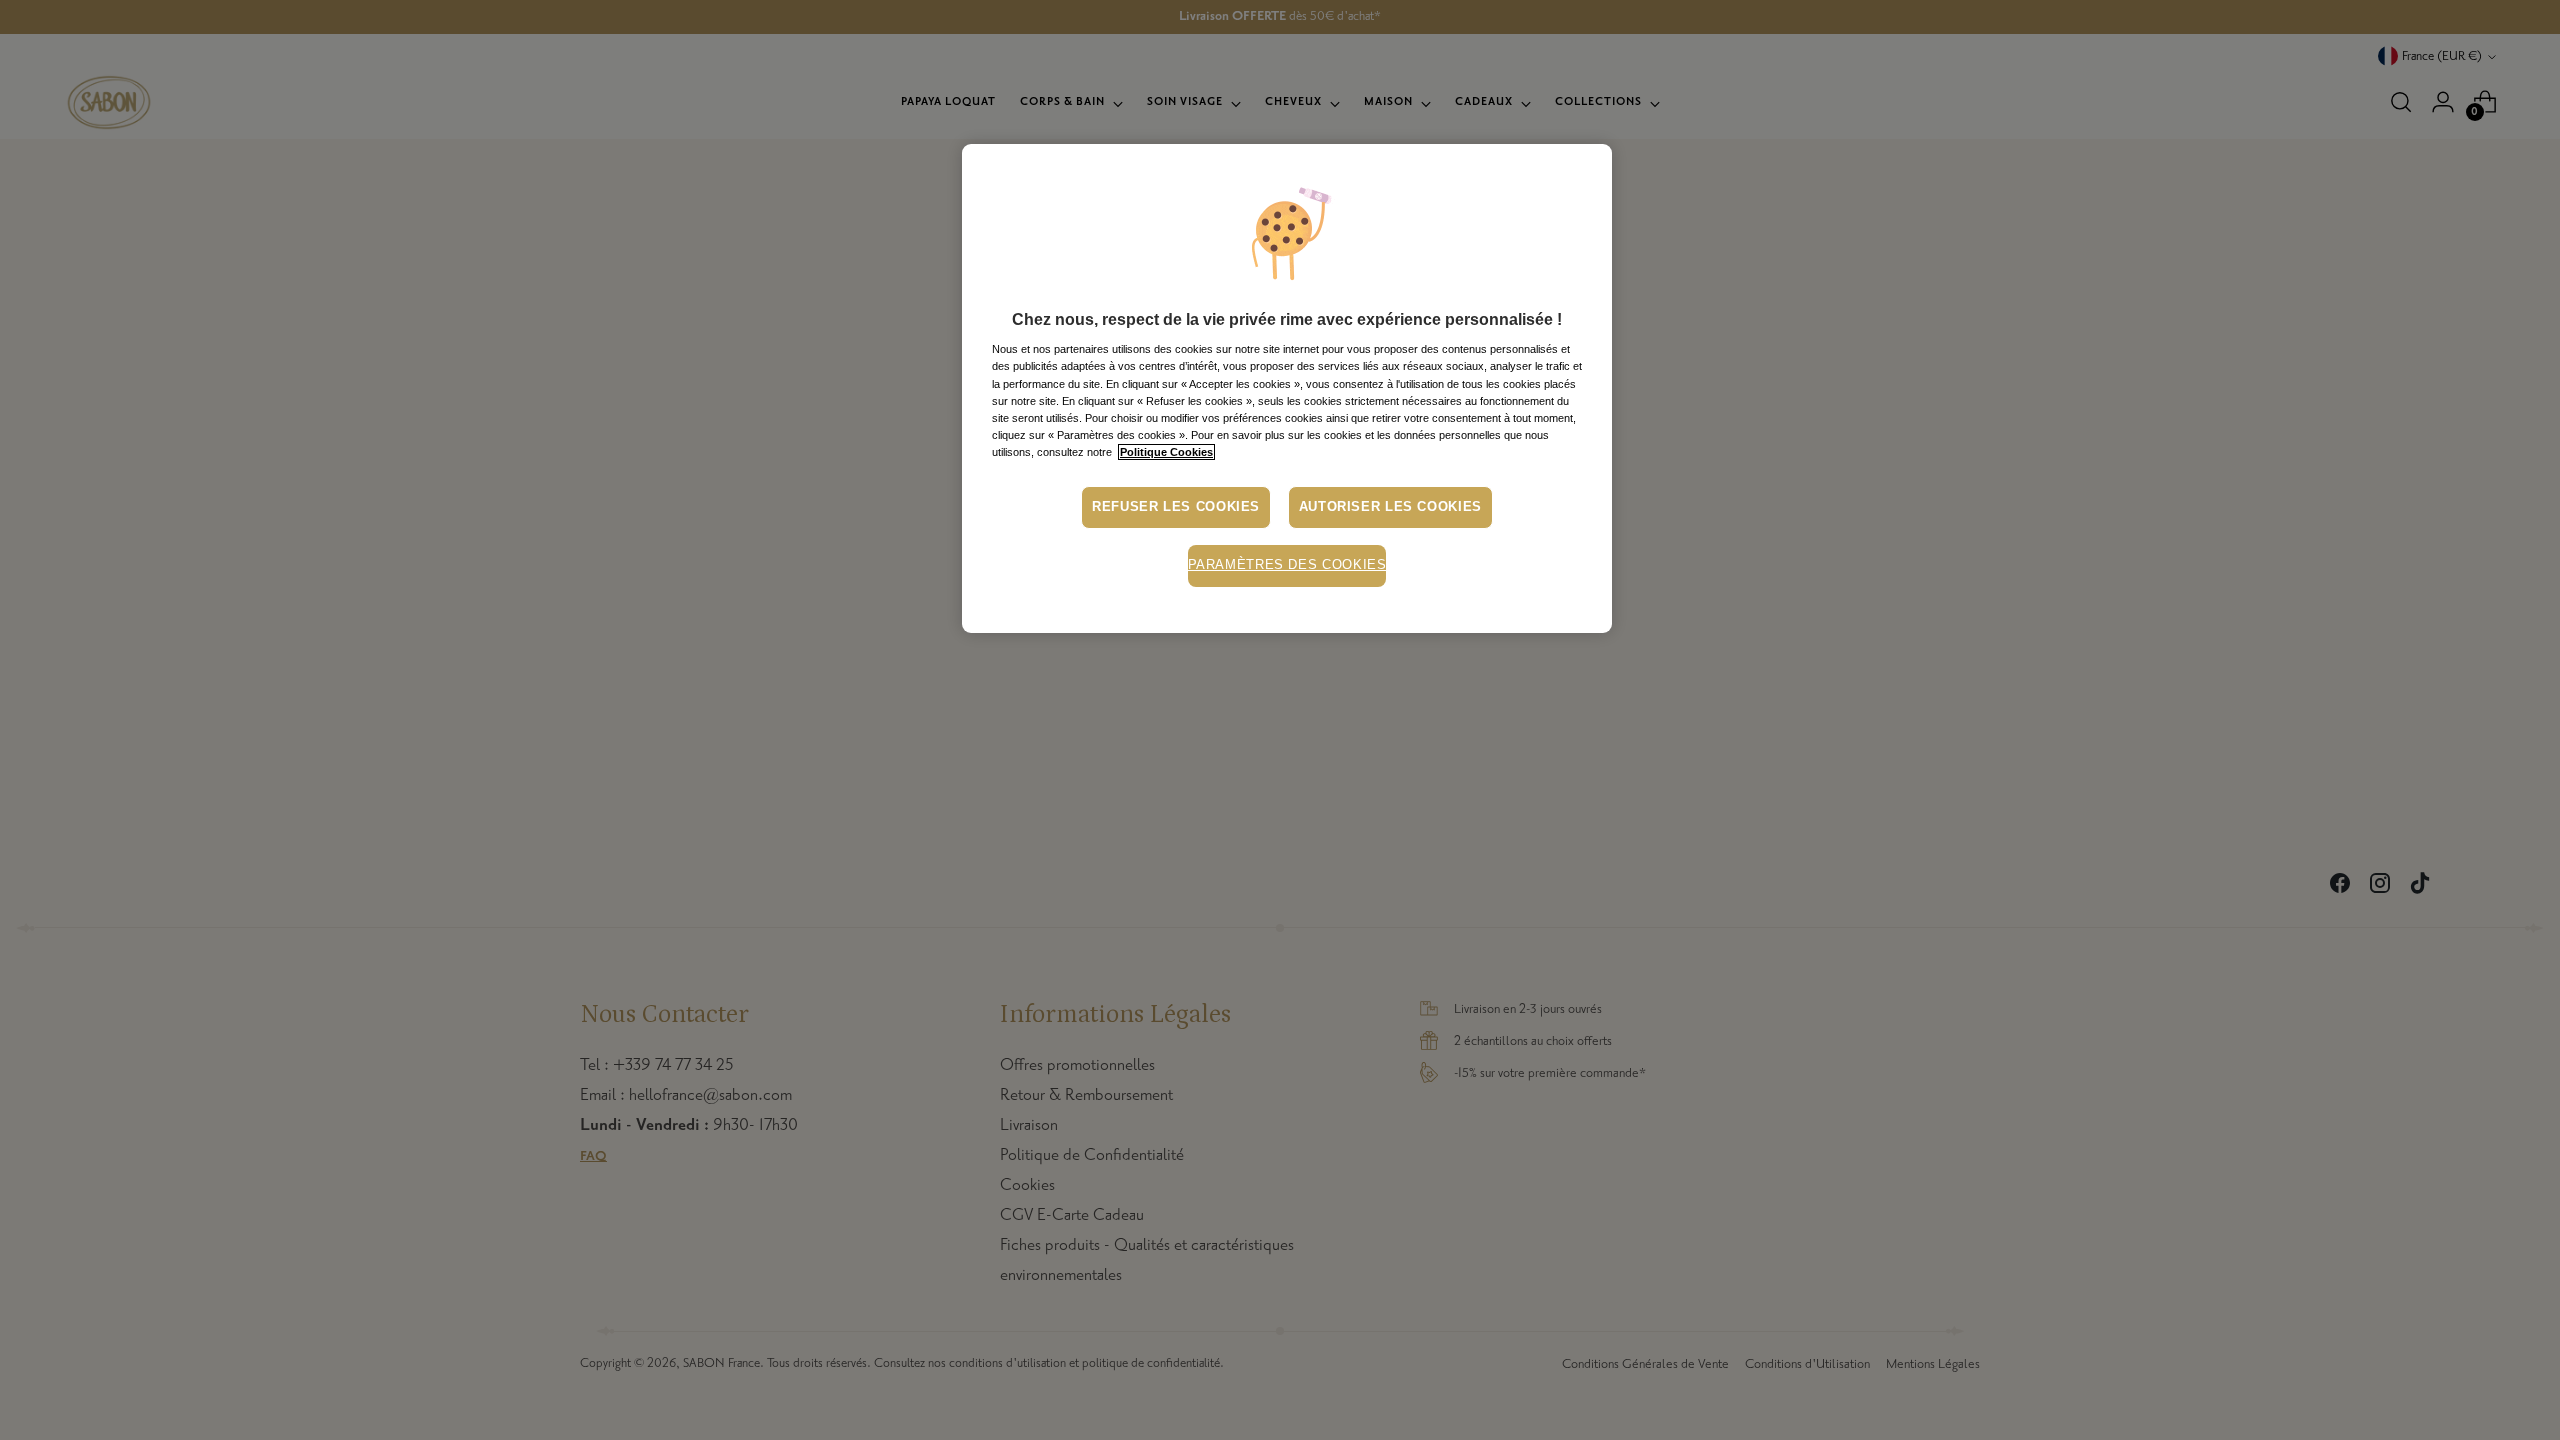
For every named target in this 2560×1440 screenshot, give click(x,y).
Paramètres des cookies (1287, 565)
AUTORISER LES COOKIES (1390, 507)
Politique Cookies (1166, 452)
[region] (1287, 388)
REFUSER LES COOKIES (1176, 507)
